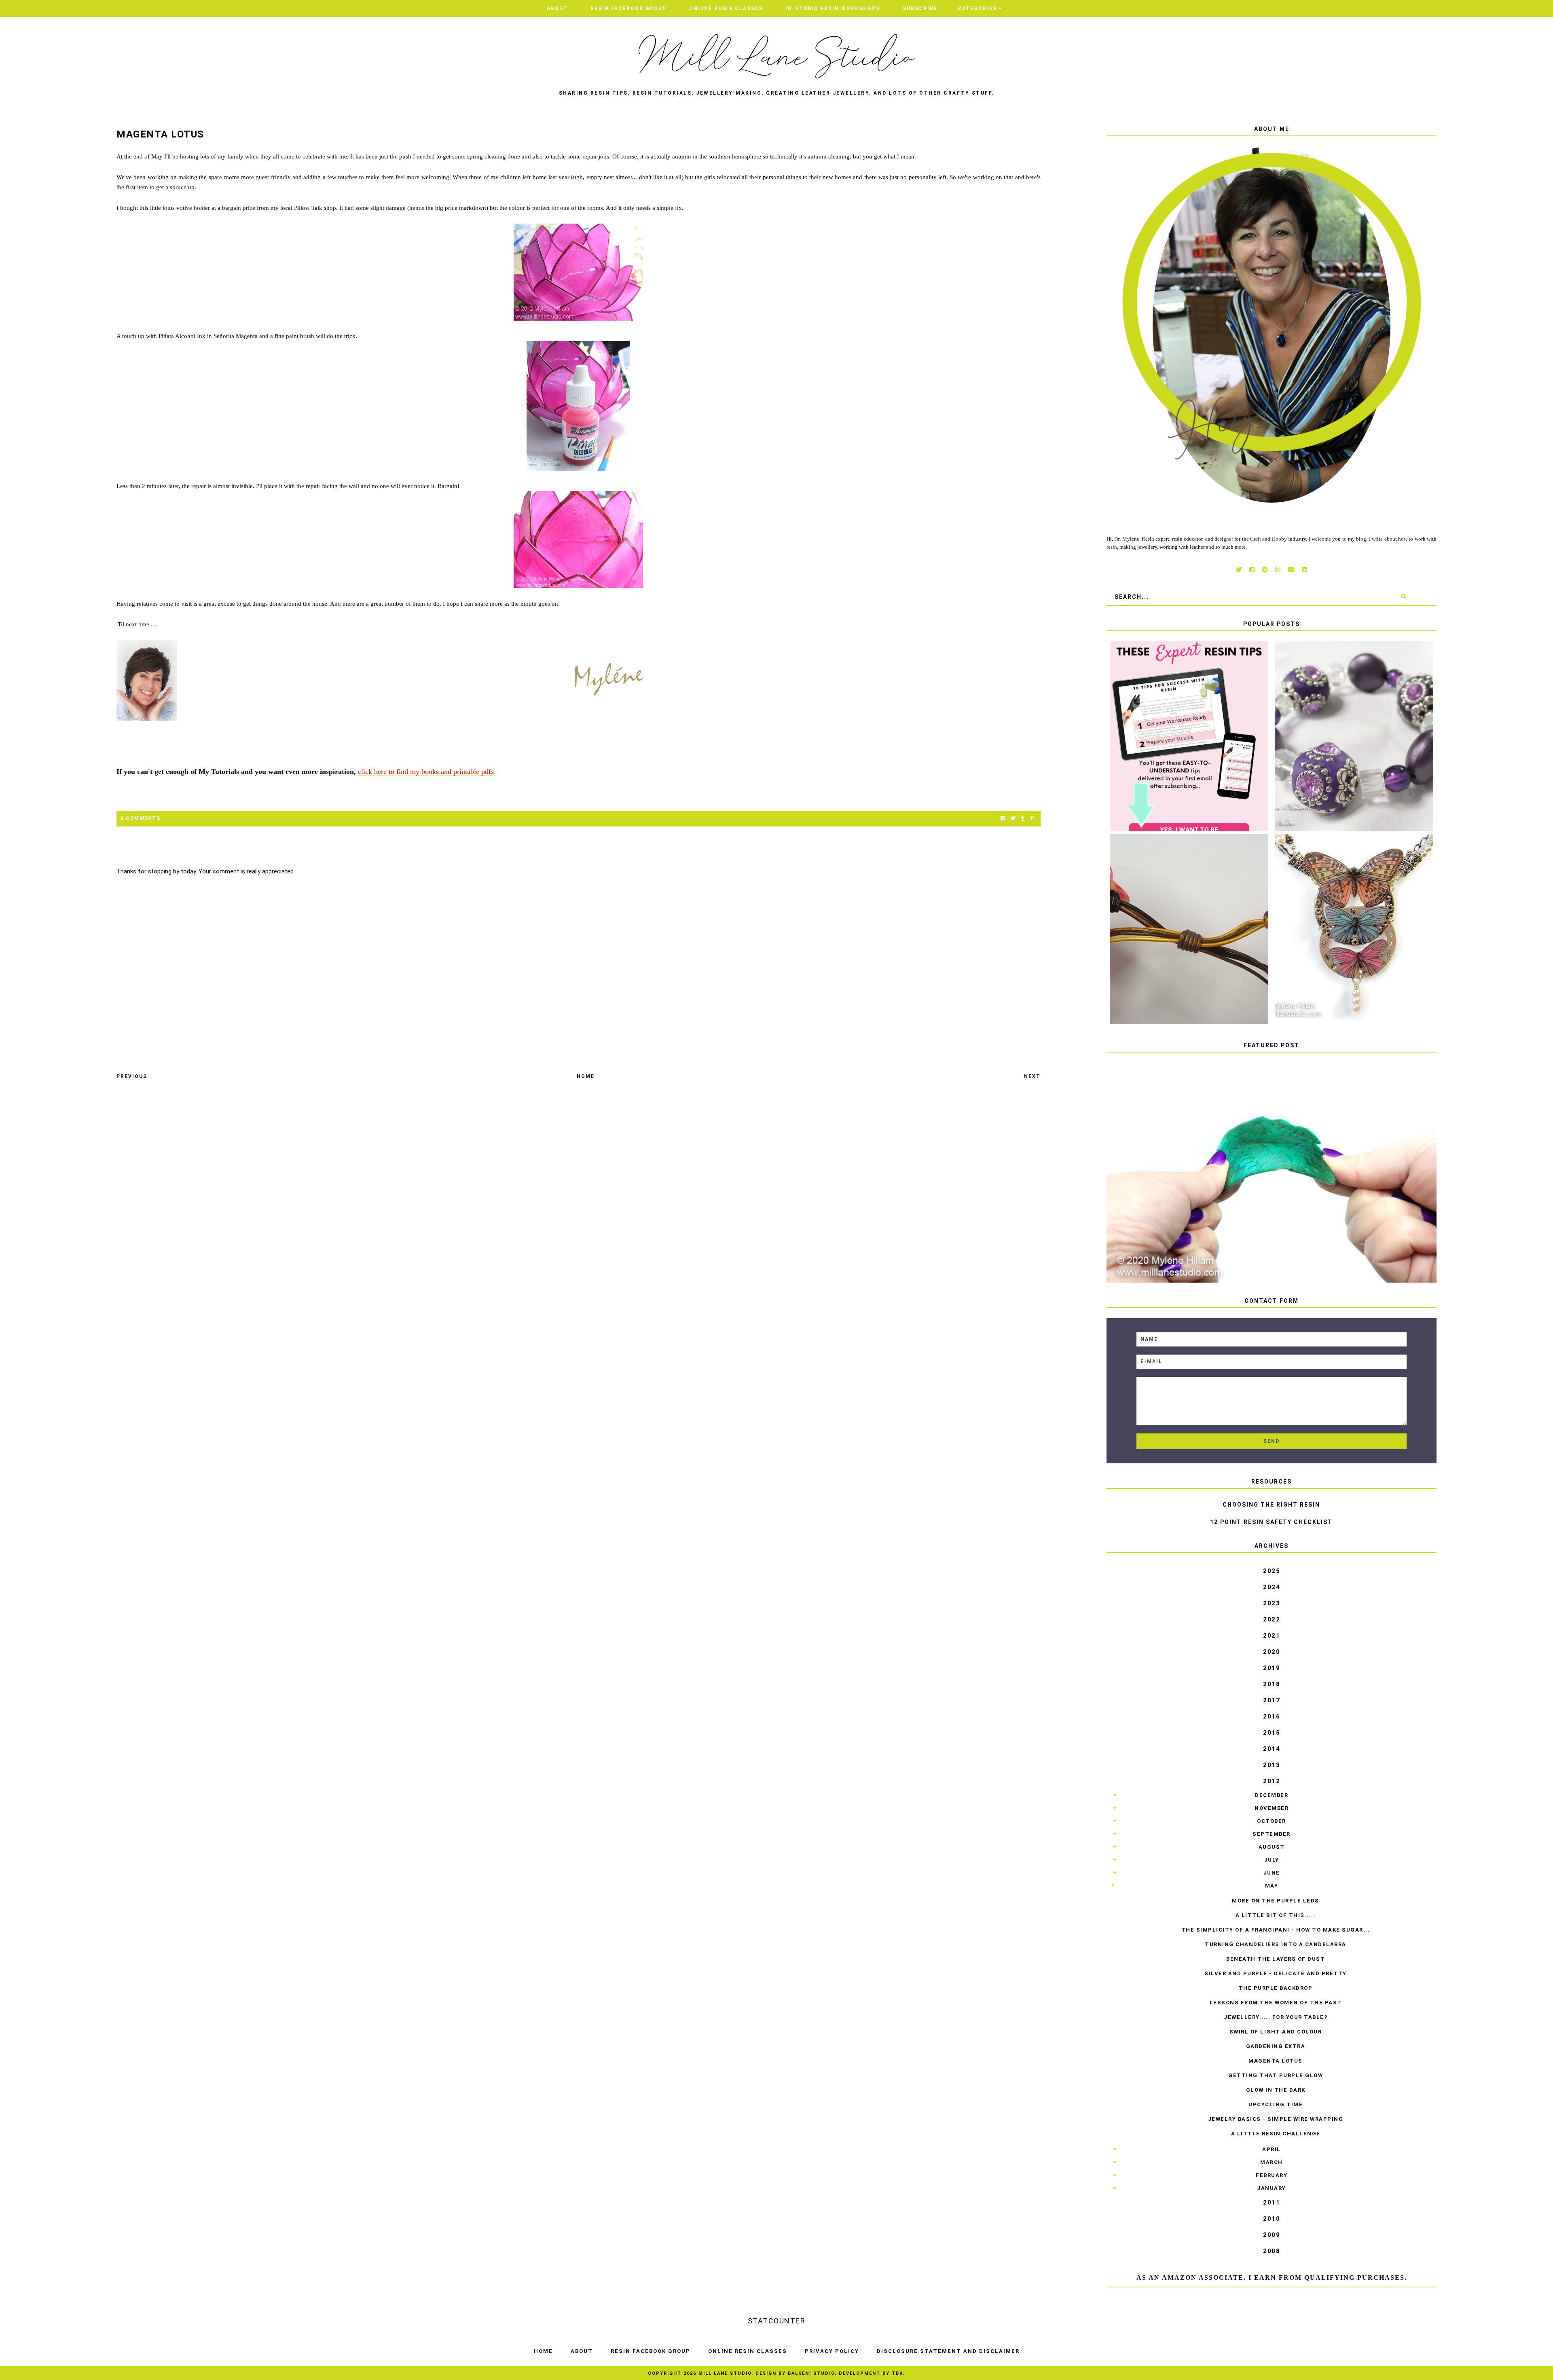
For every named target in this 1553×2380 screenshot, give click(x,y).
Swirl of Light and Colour (1276, 2032)
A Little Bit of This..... (1276, 1915)
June (1272, 1873)
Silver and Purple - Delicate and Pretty (1276, 1973)
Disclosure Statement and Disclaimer (948, 2351)
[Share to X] (1013, 819)
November (1272, 1808)
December (1272, 1795)
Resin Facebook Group (628, 8)
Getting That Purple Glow (1276, 2075)
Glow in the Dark (1276, 2090)
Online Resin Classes (726, 8)
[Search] (1404, 597)
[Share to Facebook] (1003, 819)
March (1272, 2162)
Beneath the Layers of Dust (1276, 1959)
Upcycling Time (1276, 2104)
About (557, 8)
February (1272, 2175)
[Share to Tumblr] (1023, 819)
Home (586, 1076)
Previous (132, 1076)
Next (1032, 1076)
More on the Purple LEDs (1276, 1901)
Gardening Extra (1276, 2046)
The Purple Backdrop (1276, 1988)
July (1272, 1860)
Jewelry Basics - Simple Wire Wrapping (1276, 2119)
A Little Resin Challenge (1276, 2134)
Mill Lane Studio (725, 2373)
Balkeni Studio (811, 2373)
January (1272, 2188)
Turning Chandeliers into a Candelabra (1276, 1944)
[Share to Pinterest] (1032, 819)
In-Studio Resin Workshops (833, 8)
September (1272, 1834)
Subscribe (920, 8)
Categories (977, 8)
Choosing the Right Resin (1271, 1505)
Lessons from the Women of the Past (1276, 2003)
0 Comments (140, 818)
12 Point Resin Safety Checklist (1271, 1522)
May (1272, 1886)
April (1272, 2149)
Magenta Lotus (1276, 2061)
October (1272, 1821)
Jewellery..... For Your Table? (1276, 2017)
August (1272, 1847)
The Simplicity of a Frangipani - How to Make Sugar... (1276, 1930)
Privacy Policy (832, 2351)
